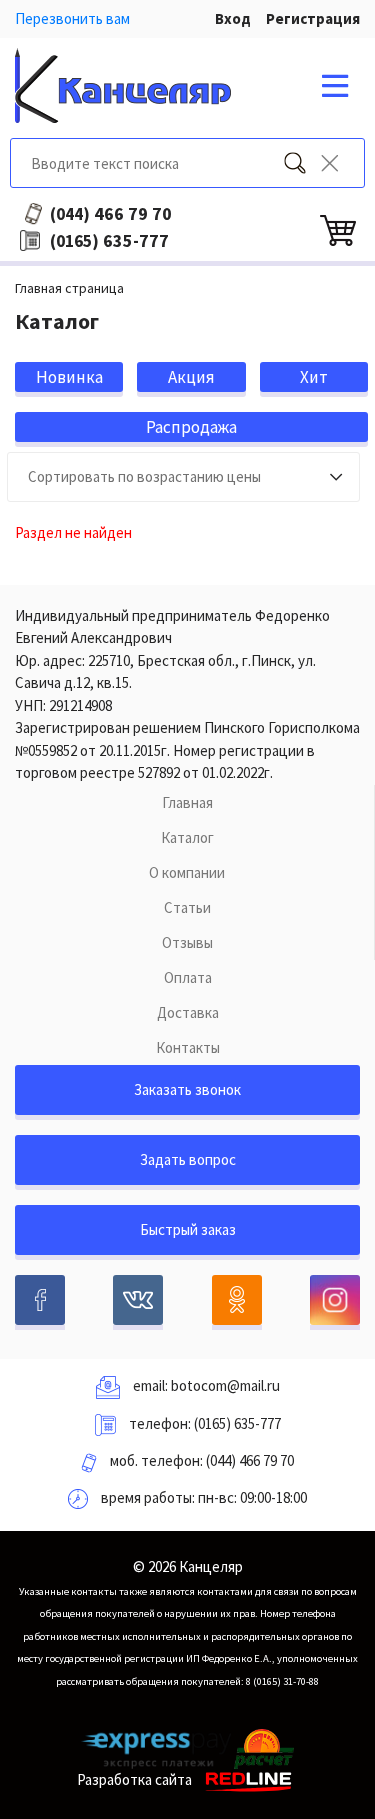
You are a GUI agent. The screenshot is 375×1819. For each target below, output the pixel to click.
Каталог (187, 837)
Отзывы (187, 942)
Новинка (69, 377)
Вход (233, 18)
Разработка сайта (134, 1779)
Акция (191, 377)
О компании (187, 872)
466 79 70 (111, 214)
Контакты (188, 1047)
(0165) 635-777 (237, 1423)
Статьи (187, 907)
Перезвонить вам (72, 18)
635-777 (109, 241)
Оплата (188, 977)
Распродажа (191, 427)
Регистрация (313, 18)
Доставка (188, 1012)
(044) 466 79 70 (250, 1460)
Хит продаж (314, 379)
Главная (187, 802)
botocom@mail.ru (225, 1385)
